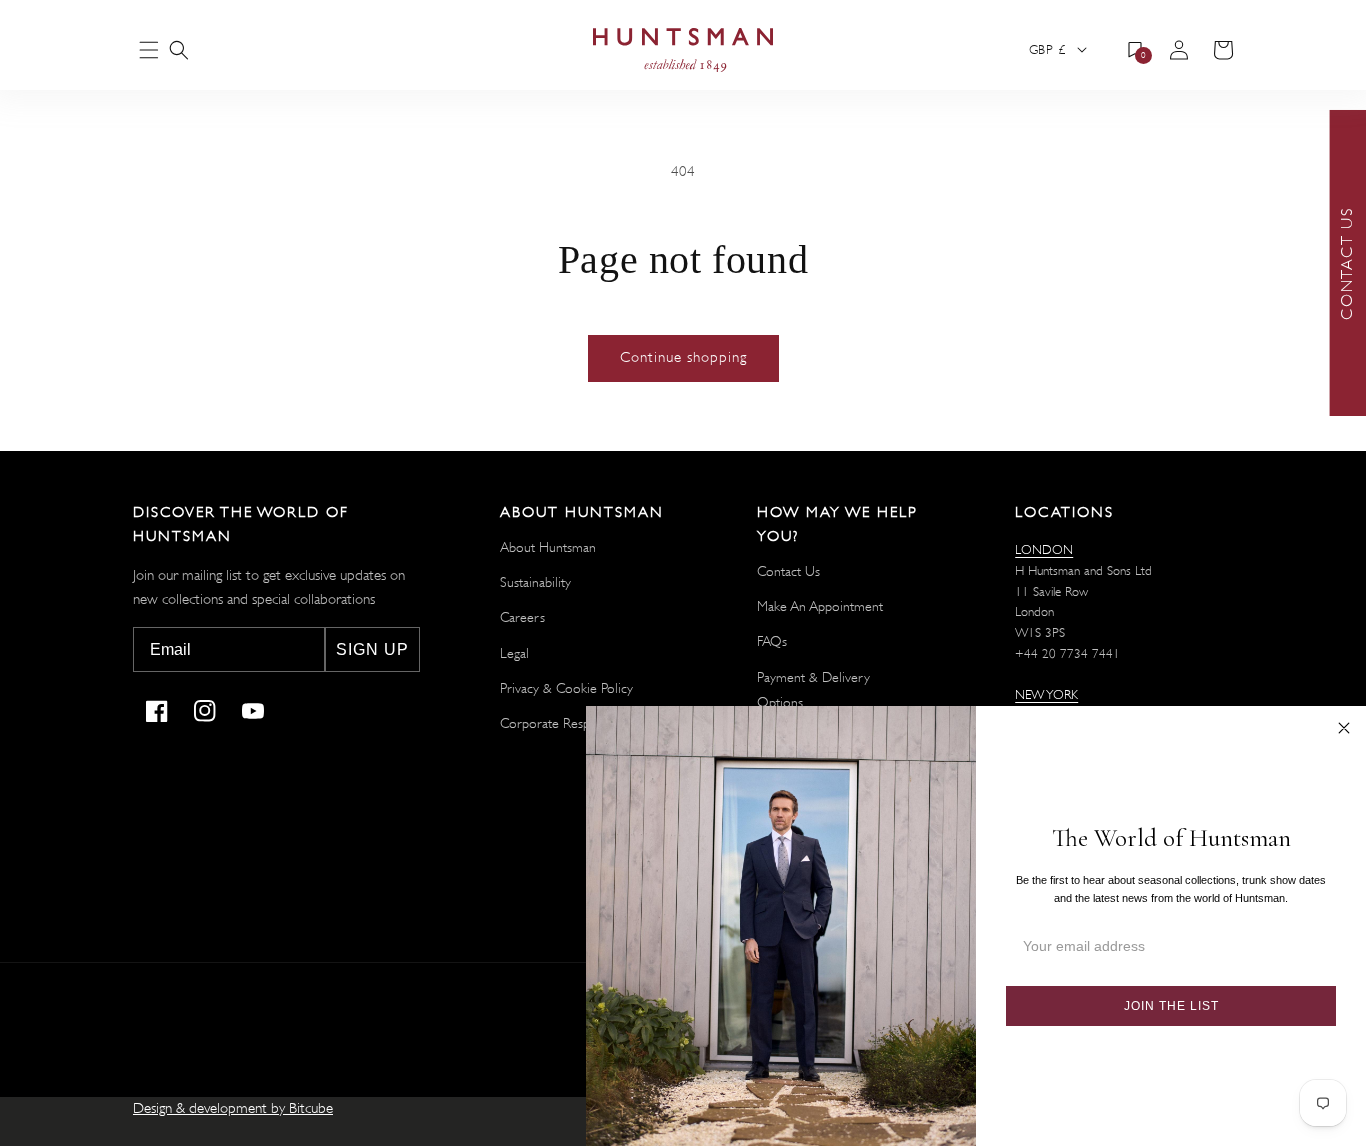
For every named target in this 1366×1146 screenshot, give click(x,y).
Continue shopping (683, 357)
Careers (522, 617)
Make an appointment (820, 606)
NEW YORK (1046, 694)
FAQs (772, 641)
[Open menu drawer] (149, 51)
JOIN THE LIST (1171, 1006)
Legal (514, 653)
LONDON (1044, 549)
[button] (179, 50)
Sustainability (535, 582)
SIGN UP (372, 649)
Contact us (788, 571)
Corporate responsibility (569, 723)
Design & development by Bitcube (233, 1108)
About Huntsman (548, 547)
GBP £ (1047, 49)
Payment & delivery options (813, 689)
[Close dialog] (1344, 728)
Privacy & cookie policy (566, 688)
